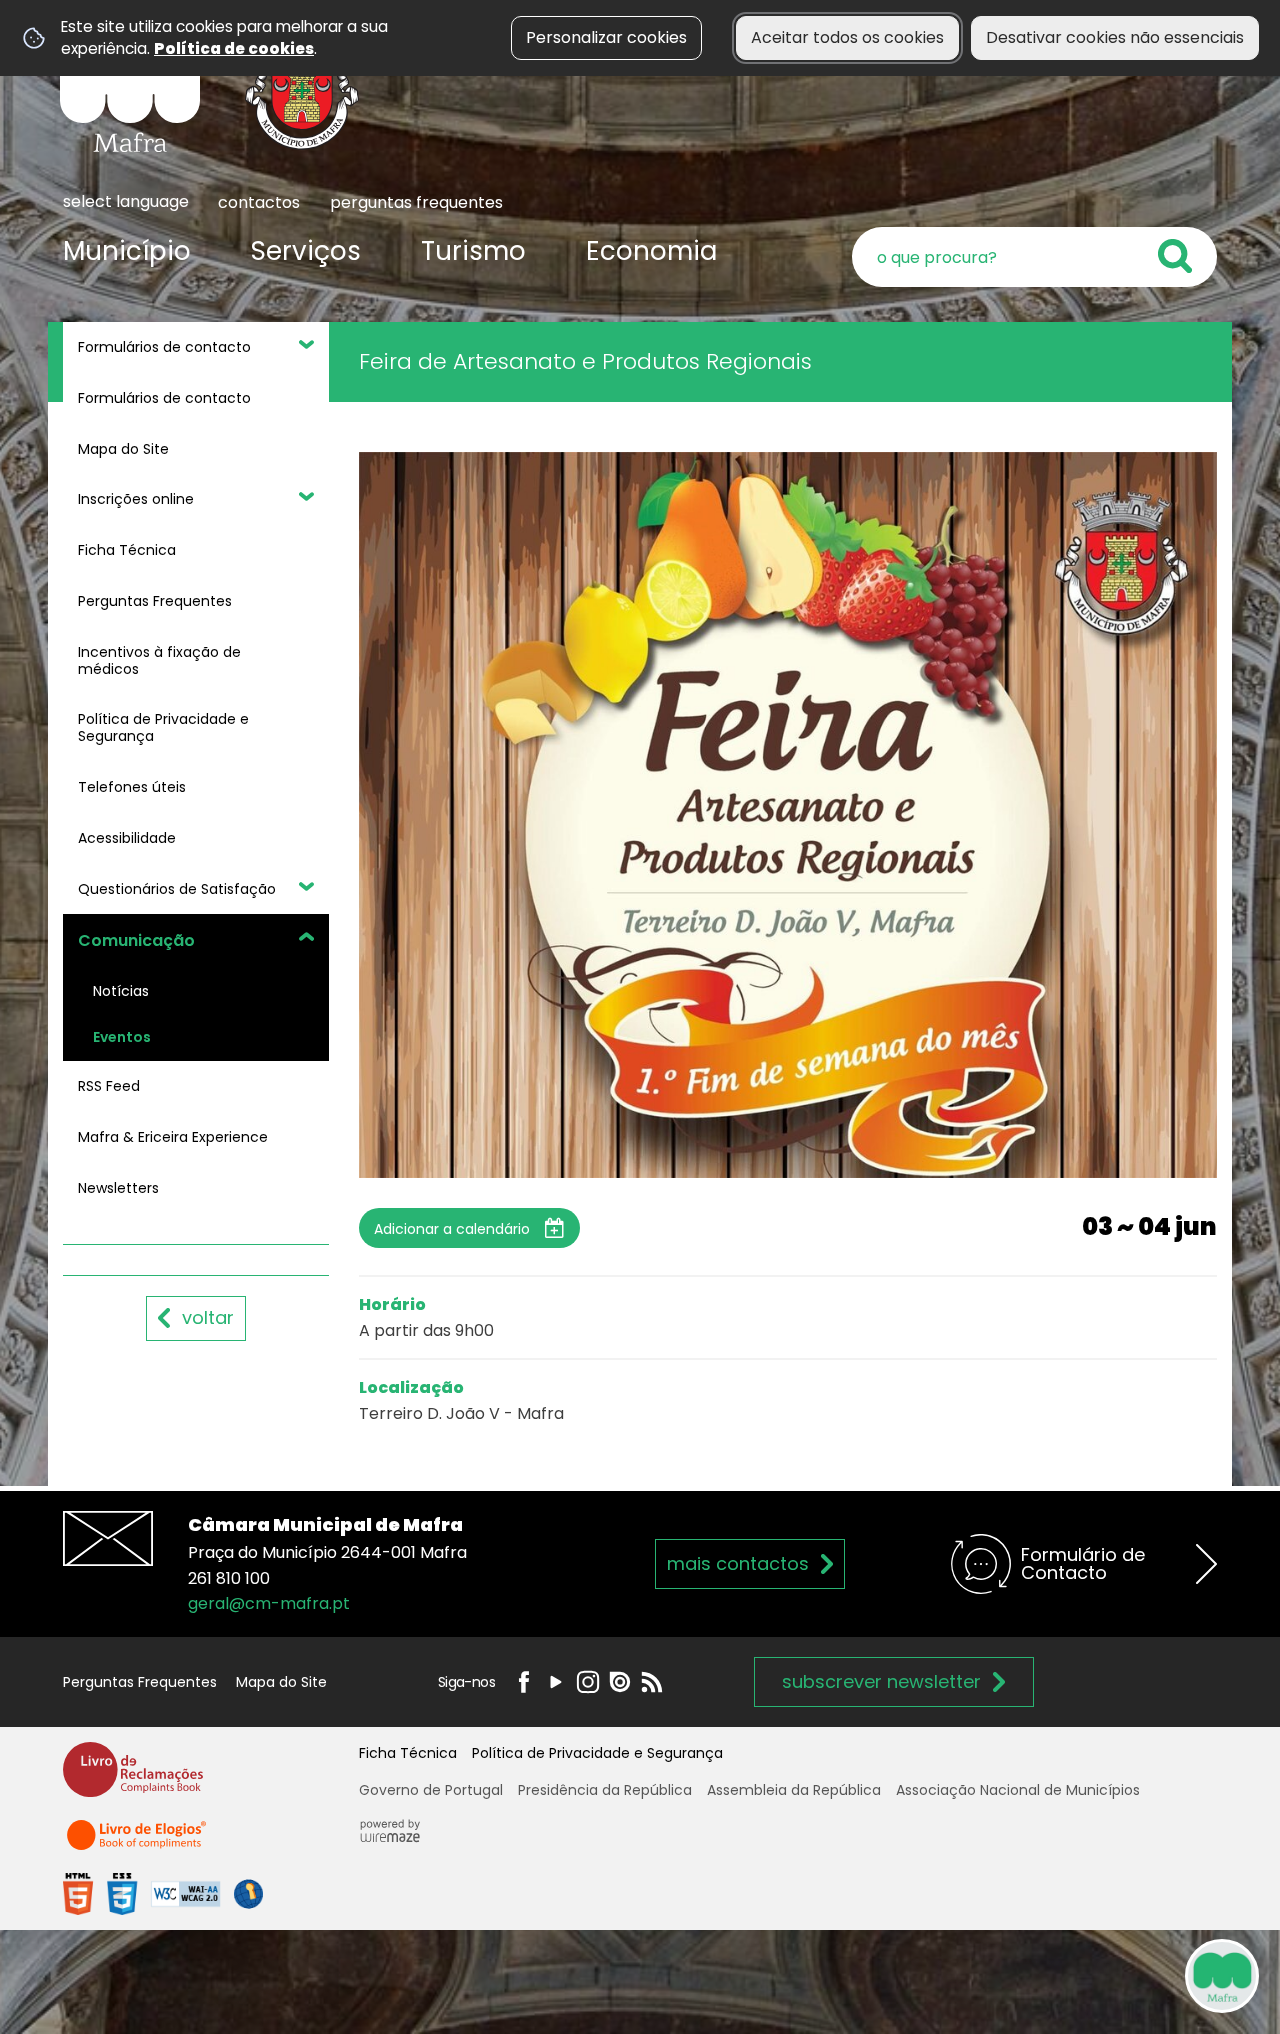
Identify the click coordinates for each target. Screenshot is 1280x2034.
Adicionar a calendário (452, 1229)
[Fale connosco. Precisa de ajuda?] (1047, 1975)
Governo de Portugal (431, 1790)
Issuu (620, 1682)
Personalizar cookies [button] (606, 37)
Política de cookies (234, 48)
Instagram (588, 1682)
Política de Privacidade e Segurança (597, 1753)
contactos (259, 202)
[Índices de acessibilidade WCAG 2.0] (163, 1893)
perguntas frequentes (416, 202)
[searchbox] (1034, 257)
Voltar (208, 1317)
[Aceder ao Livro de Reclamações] (133, 1778)
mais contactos (738, 1563)
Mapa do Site (281, 1682)
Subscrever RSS (652, 1682)
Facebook (524, 1682)
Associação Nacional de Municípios (1018, 1790)
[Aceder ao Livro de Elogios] (138, 1843)
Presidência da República (605, 1790)
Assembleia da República (794, 1790)
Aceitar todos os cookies (847, 37)
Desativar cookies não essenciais (1115, 37)
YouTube (556, 1682)
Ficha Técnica (408, 1753)
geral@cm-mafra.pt (269, 1603)
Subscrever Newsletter (881, 1681)
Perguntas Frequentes (140, 1682)
